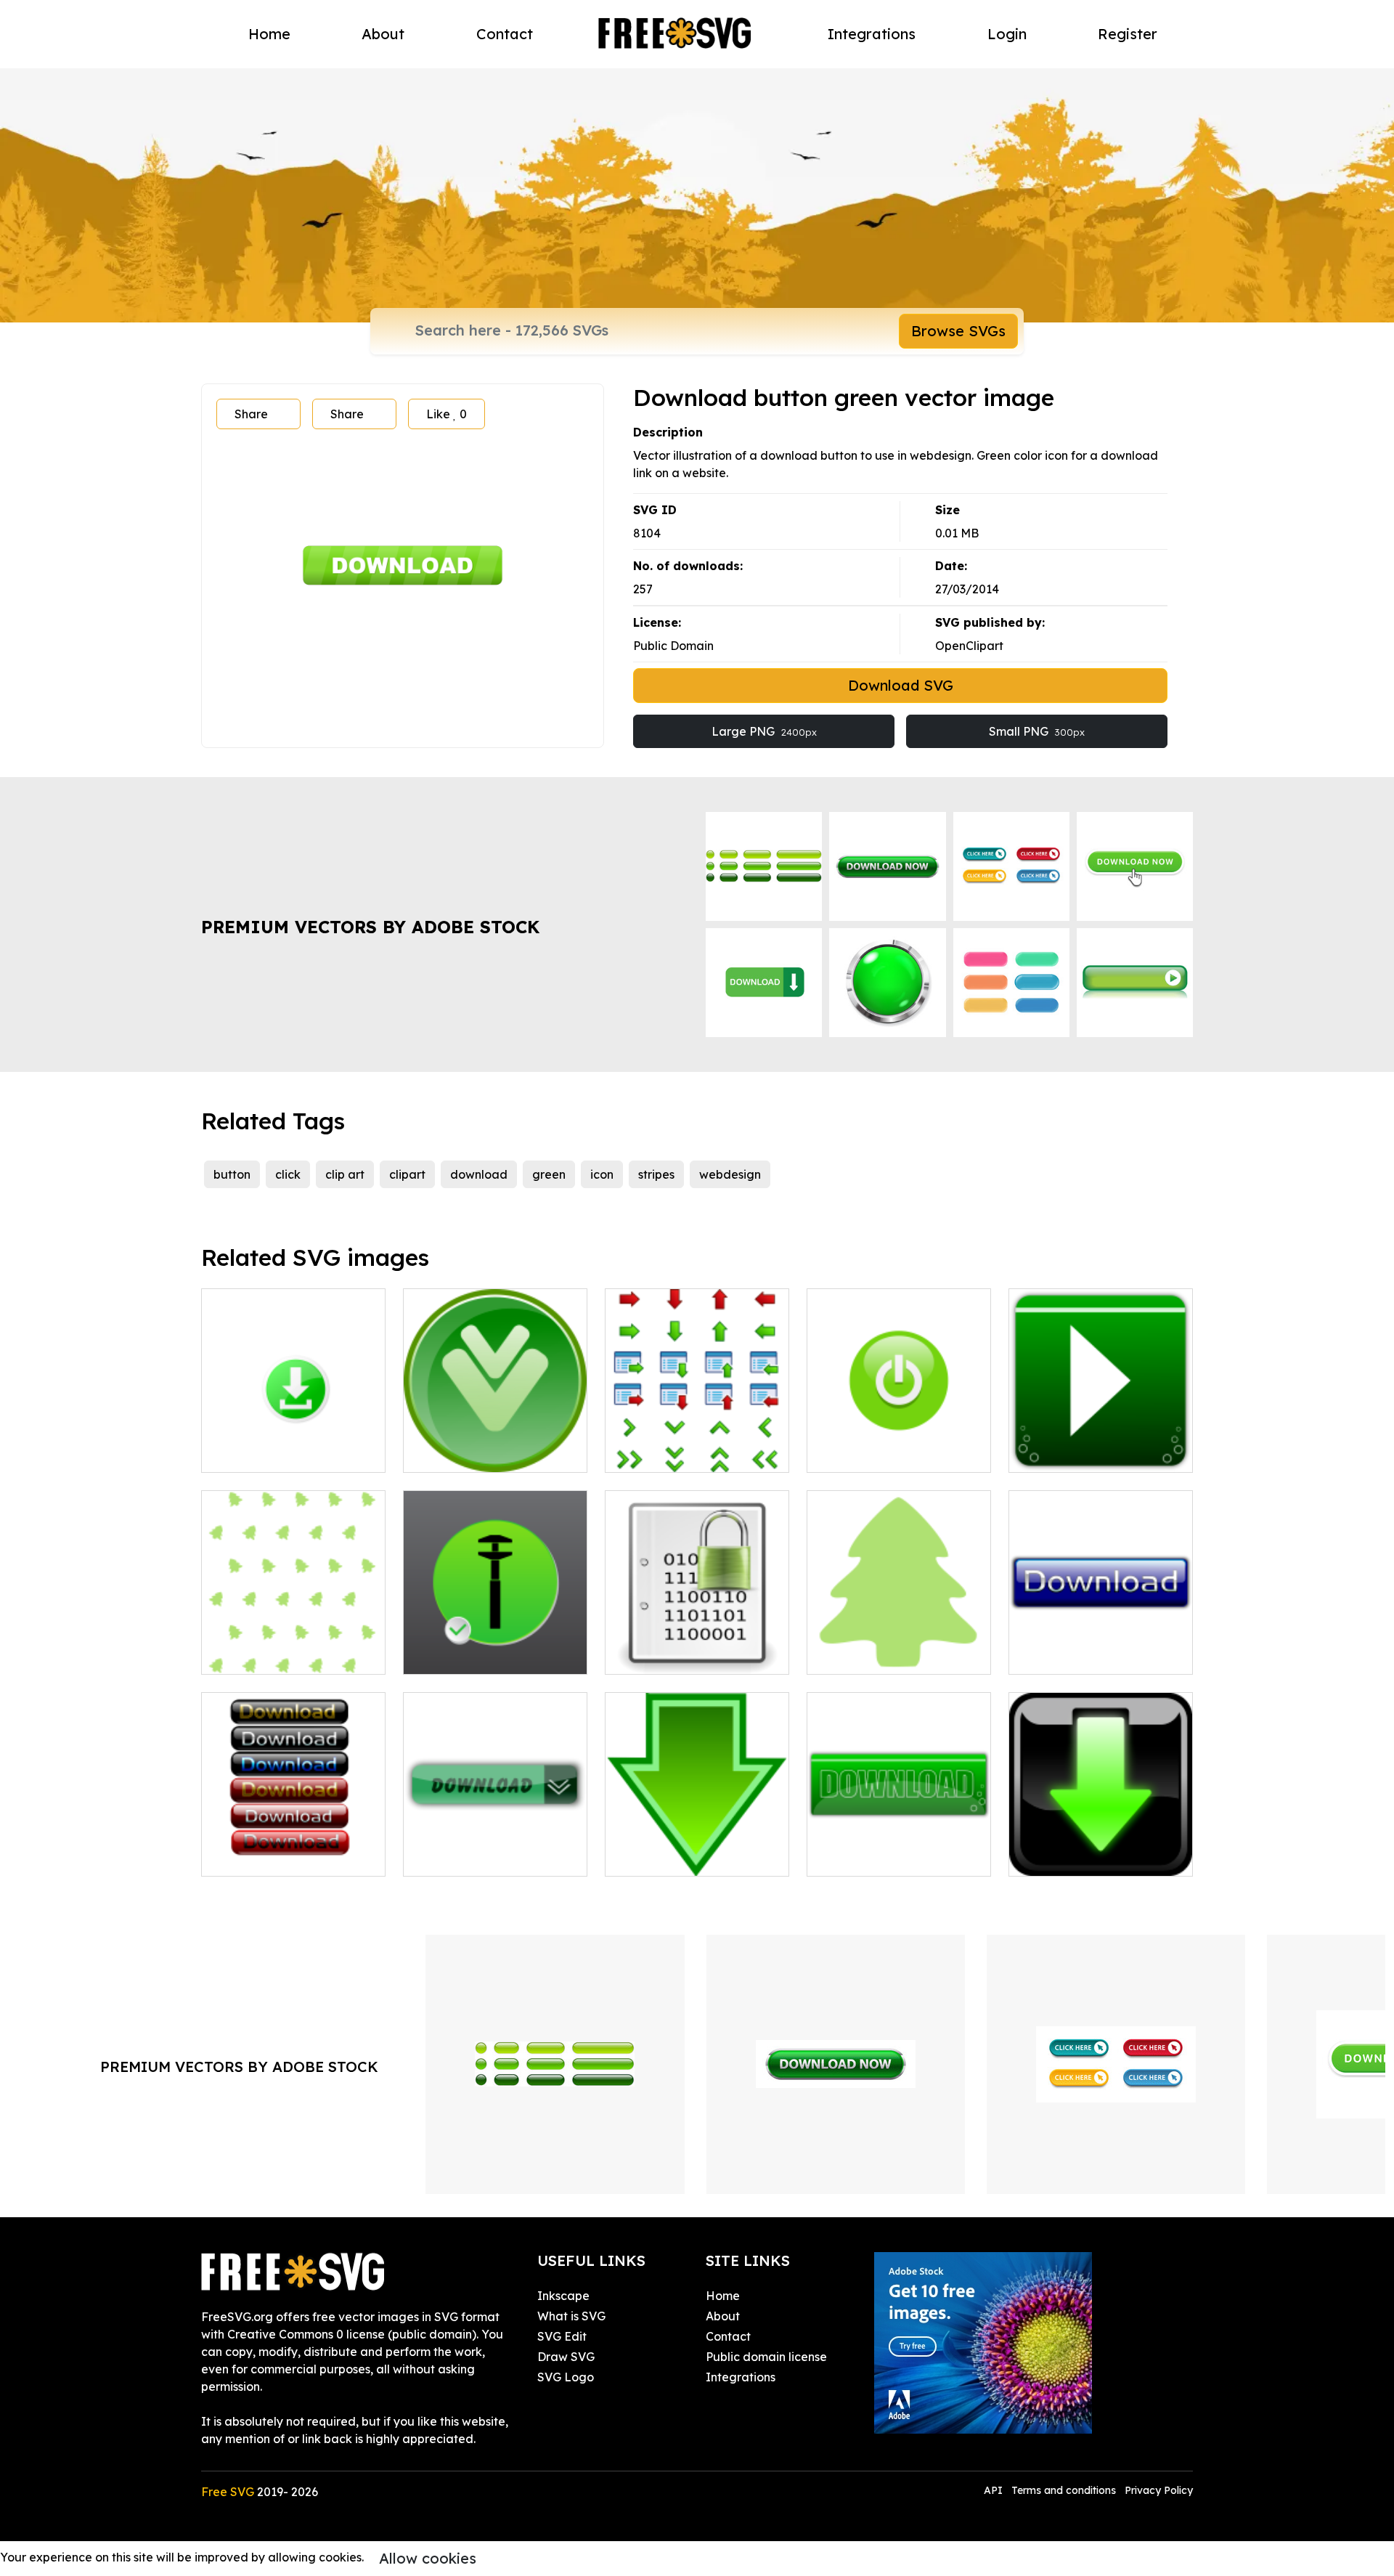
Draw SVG (566, 2357)
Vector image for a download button (1101, 1646)
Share (251, 414)
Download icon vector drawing (495, 1444)
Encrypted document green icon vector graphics (697, 1646)
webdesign (730, 1174)
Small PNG (1037, 731)
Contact (505, 34)
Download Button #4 (881, 1856)
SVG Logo (566, 2377)
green (549, 1174)
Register (1128, 34)
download (479, 1174)
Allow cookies (428, 2558)
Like (447, 414)
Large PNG (764, 731)
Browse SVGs (958, 331)
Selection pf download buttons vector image (294, 1848)
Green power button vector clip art (899, 1444)
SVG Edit (562, 2336)
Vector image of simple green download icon (697, 1848)
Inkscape (563, 2296)
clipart (407, 1174)
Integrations (872, 34)
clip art (345, 1174)
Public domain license (766, 2357)
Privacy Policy (1159, 2490)
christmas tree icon (270, 1654)
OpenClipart (969, 646)
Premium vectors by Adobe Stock (370, 927)
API (995, 2490)
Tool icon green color (477, 1654)
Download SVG (901, 685)
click (288, 1174)
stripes (656, 1174)
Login (1007, 34)
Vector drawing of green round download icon (293, 1444)
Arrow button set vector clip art (697, 1444)
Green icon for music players (1101, 1444)
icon (602, 1174)
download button (1073, 1856)
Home (269, 34)
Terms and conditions (1064, 2490)
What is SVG (571, 2316)
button (232, 1174)
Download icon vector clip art (496, 1848)
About (383, 34)
